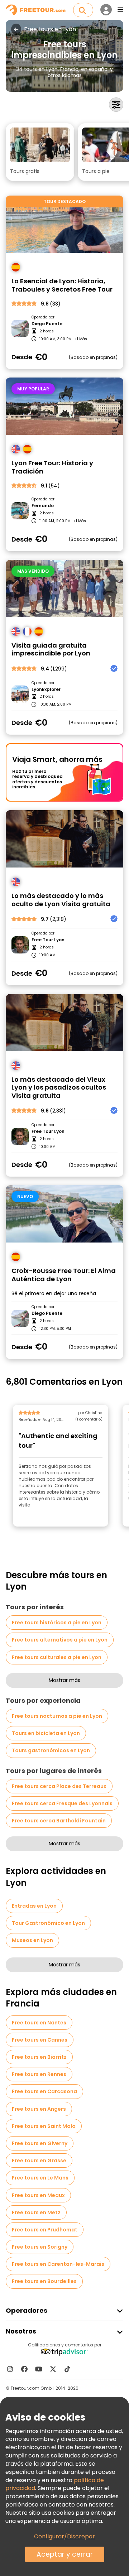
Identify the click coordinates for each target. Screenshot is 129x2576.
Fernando (43, 506)
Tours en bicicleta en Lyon (46, 1733)
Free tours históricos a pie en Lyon (57, 1623)
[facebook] (24, 2369)
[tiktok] (67, 2369)
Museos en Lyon (32, 1940)
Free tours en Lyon (50, 29)
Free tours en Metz (36, 2212)
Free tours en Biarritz (39, 2057)
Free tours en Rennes (39, 2074)
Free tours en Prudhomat (45, 2230)
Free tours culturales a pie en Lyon (57, 1657)
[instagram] (10, 2369)
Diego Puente (47, 324)
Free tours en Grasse (39, 2161)
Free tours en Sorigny (40, 2247)
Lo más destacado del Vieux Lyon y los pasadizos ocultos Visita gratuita (59, 1088)
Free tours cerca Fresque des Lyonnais (62, 1803)
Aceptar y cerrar (65, 2554)
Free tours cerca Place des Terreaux (59, 1786)
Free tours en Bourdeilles (44, 2281)
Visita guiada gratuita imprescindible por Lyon (51, 650)
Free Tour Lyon (48, 940)
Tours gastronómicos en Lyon (51, 1750)
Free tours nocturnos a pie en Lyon (57, 1716)
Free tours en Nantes (39, 2023)
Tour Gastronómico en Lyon (48, 1923)
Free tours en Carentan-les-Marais (58, 2264)
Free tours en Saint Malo (44, 2126)
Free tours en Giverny (40, 2143)
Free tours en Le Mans (40, 2178)
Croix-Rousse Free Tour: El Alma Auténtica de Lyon (64, 1275)
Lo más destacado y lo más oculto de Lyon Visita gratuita (61, 900)
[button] (40, 152)
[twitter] (53, 2369)
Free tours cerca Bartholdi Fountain (59, 1821)
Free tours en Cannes (40, 2040)
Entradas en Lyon (34, 1906)
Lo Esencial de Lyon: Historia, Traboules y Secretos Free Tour (62, 285)
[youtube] (39, 2369)
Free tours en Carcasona (44, 2091)
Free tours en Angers (39, 2109)
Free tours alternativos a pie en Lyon (60, 1640)
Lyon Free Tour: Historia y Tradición (52, 467)
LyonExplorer (46, 689)
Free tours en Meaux (38, 2195)
